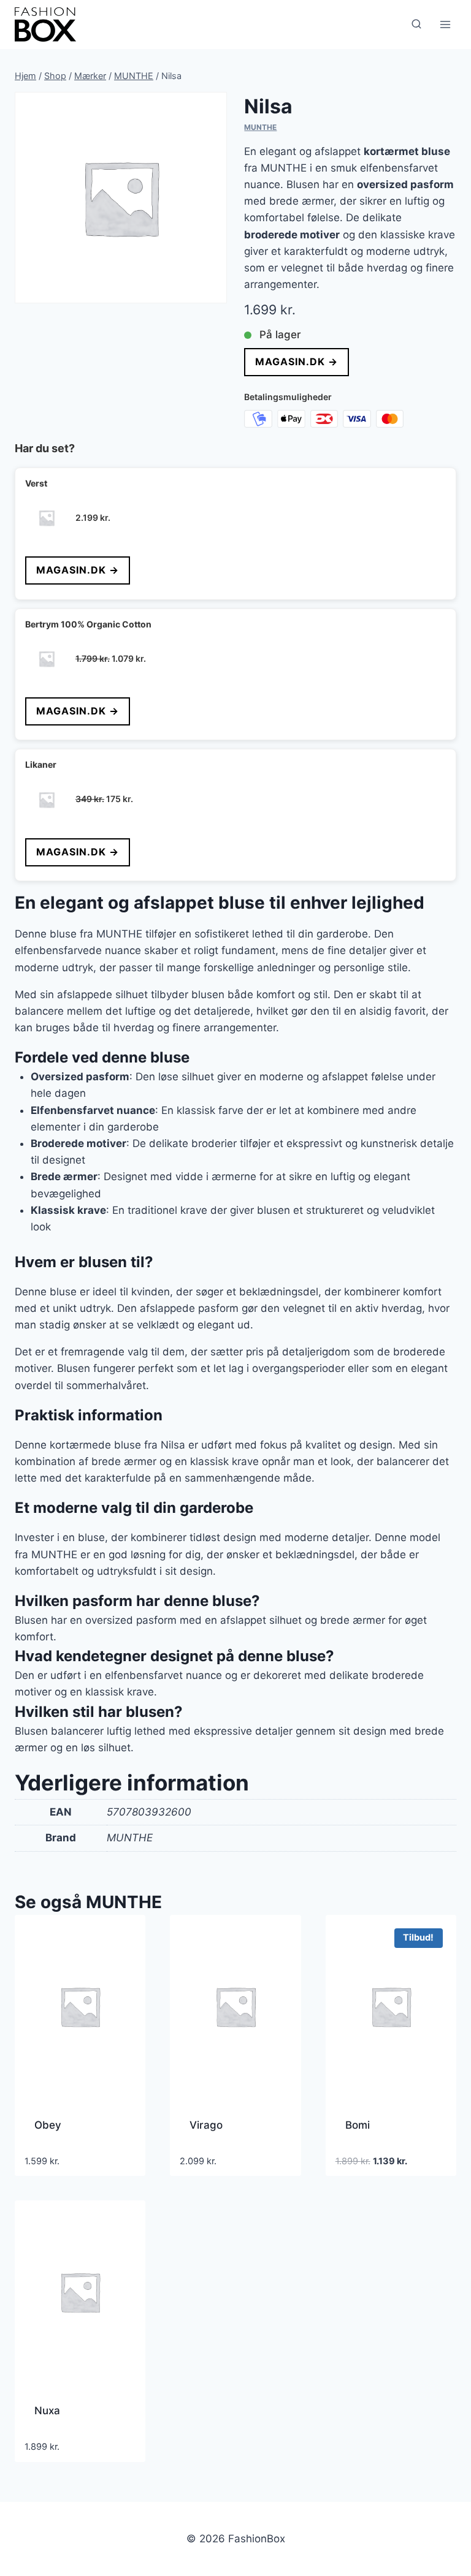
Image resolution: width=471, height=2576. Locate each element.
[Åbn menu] (445, 24)
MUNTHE (260, 127)
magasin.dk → (297, 362)
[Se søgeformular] (416, 25)
